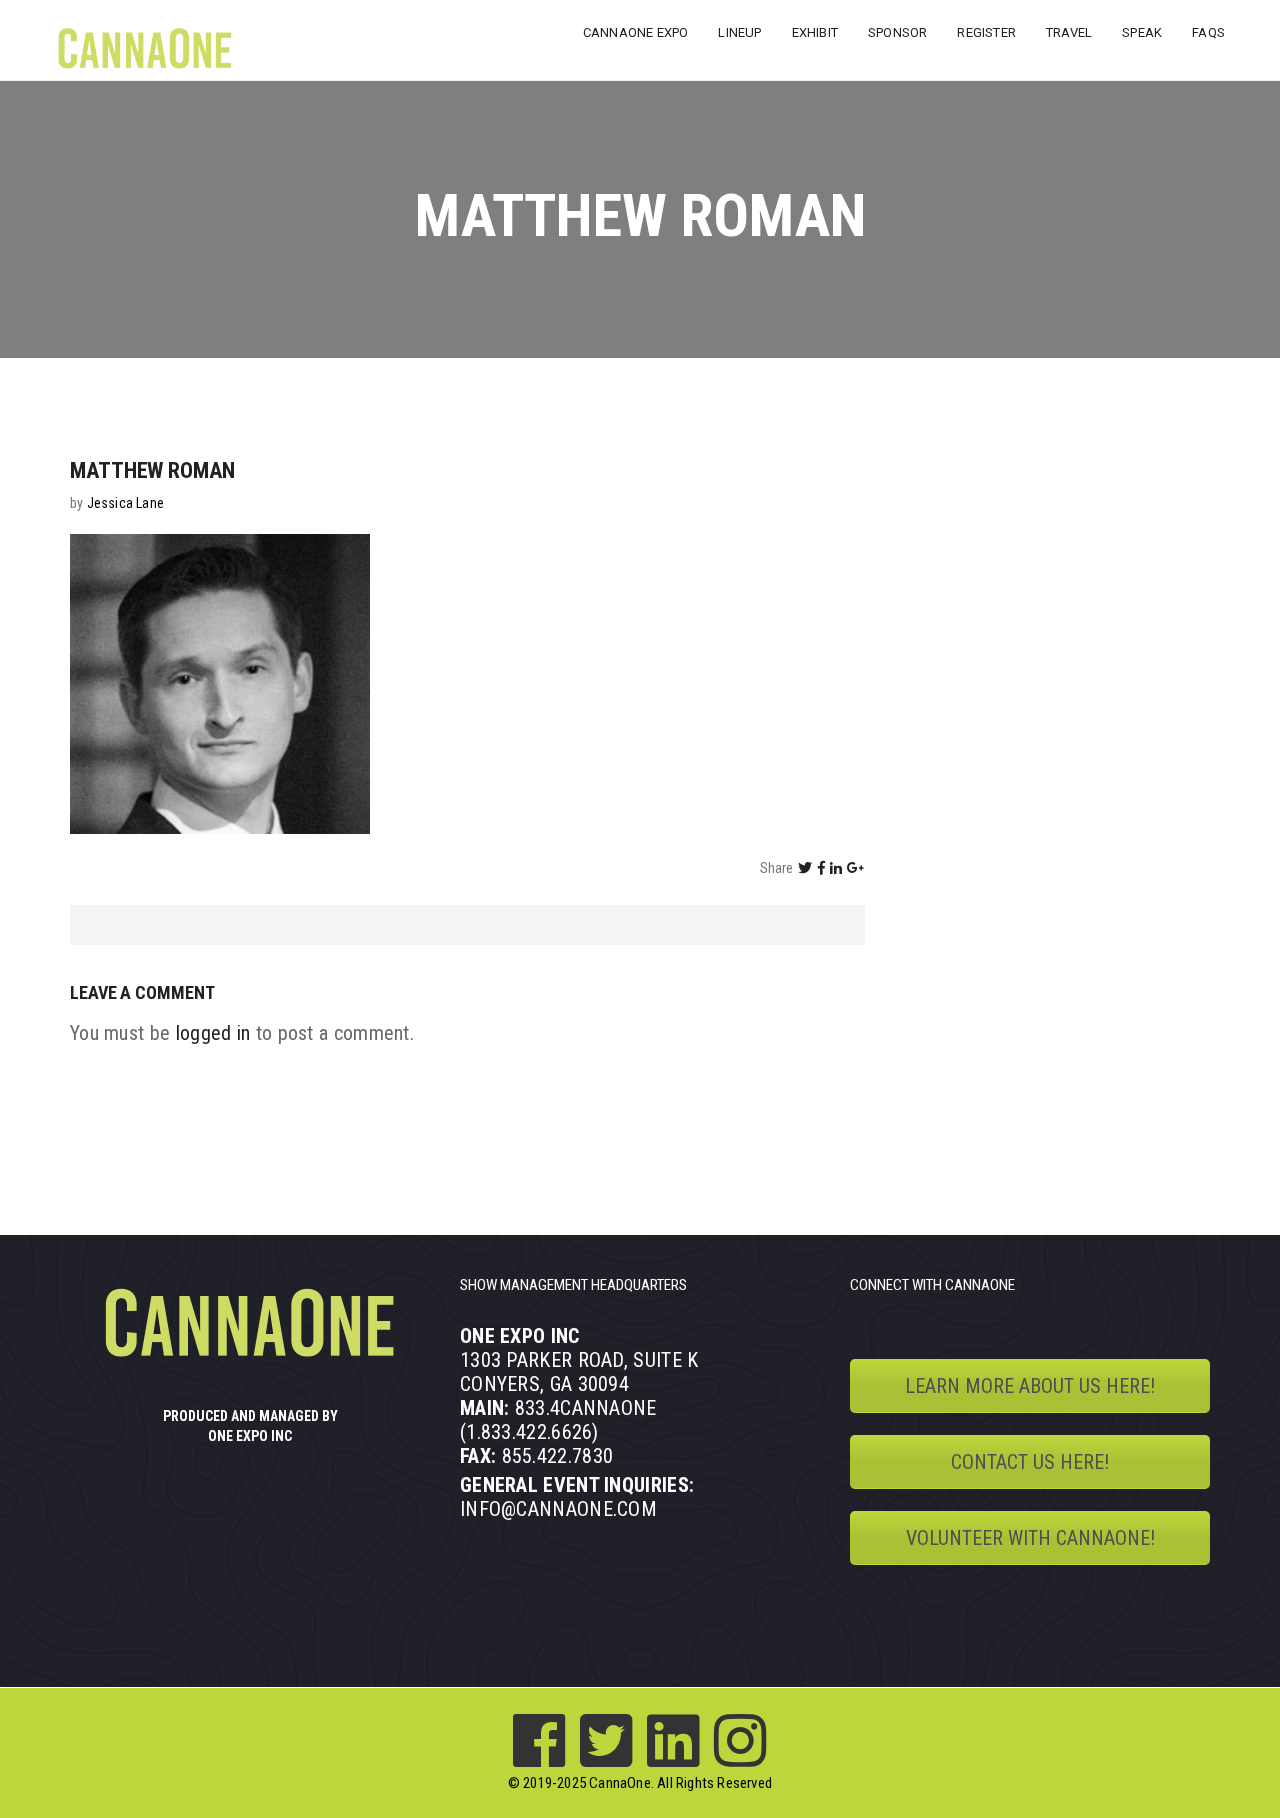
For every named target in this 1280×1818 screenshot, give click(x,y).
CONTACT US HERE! (1030, 1462)
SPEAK (1142, 32)
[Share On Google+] (856, 868)
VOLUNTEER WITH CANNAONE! (1030, 1538)
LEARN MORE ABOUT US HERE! (1030, 1386)
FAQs (1208, 32)
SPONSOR (897, 32)
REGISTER (986, 32)
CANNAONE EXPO (636, 32)
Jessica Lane (125, 503)
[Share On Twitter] (805, 868)
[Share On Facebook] (821, 868)
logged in (213, 1033)
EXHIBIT (815, 32)
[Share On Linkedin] (836, 868)
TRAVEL (1069, 32)
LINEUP (739, 32)
